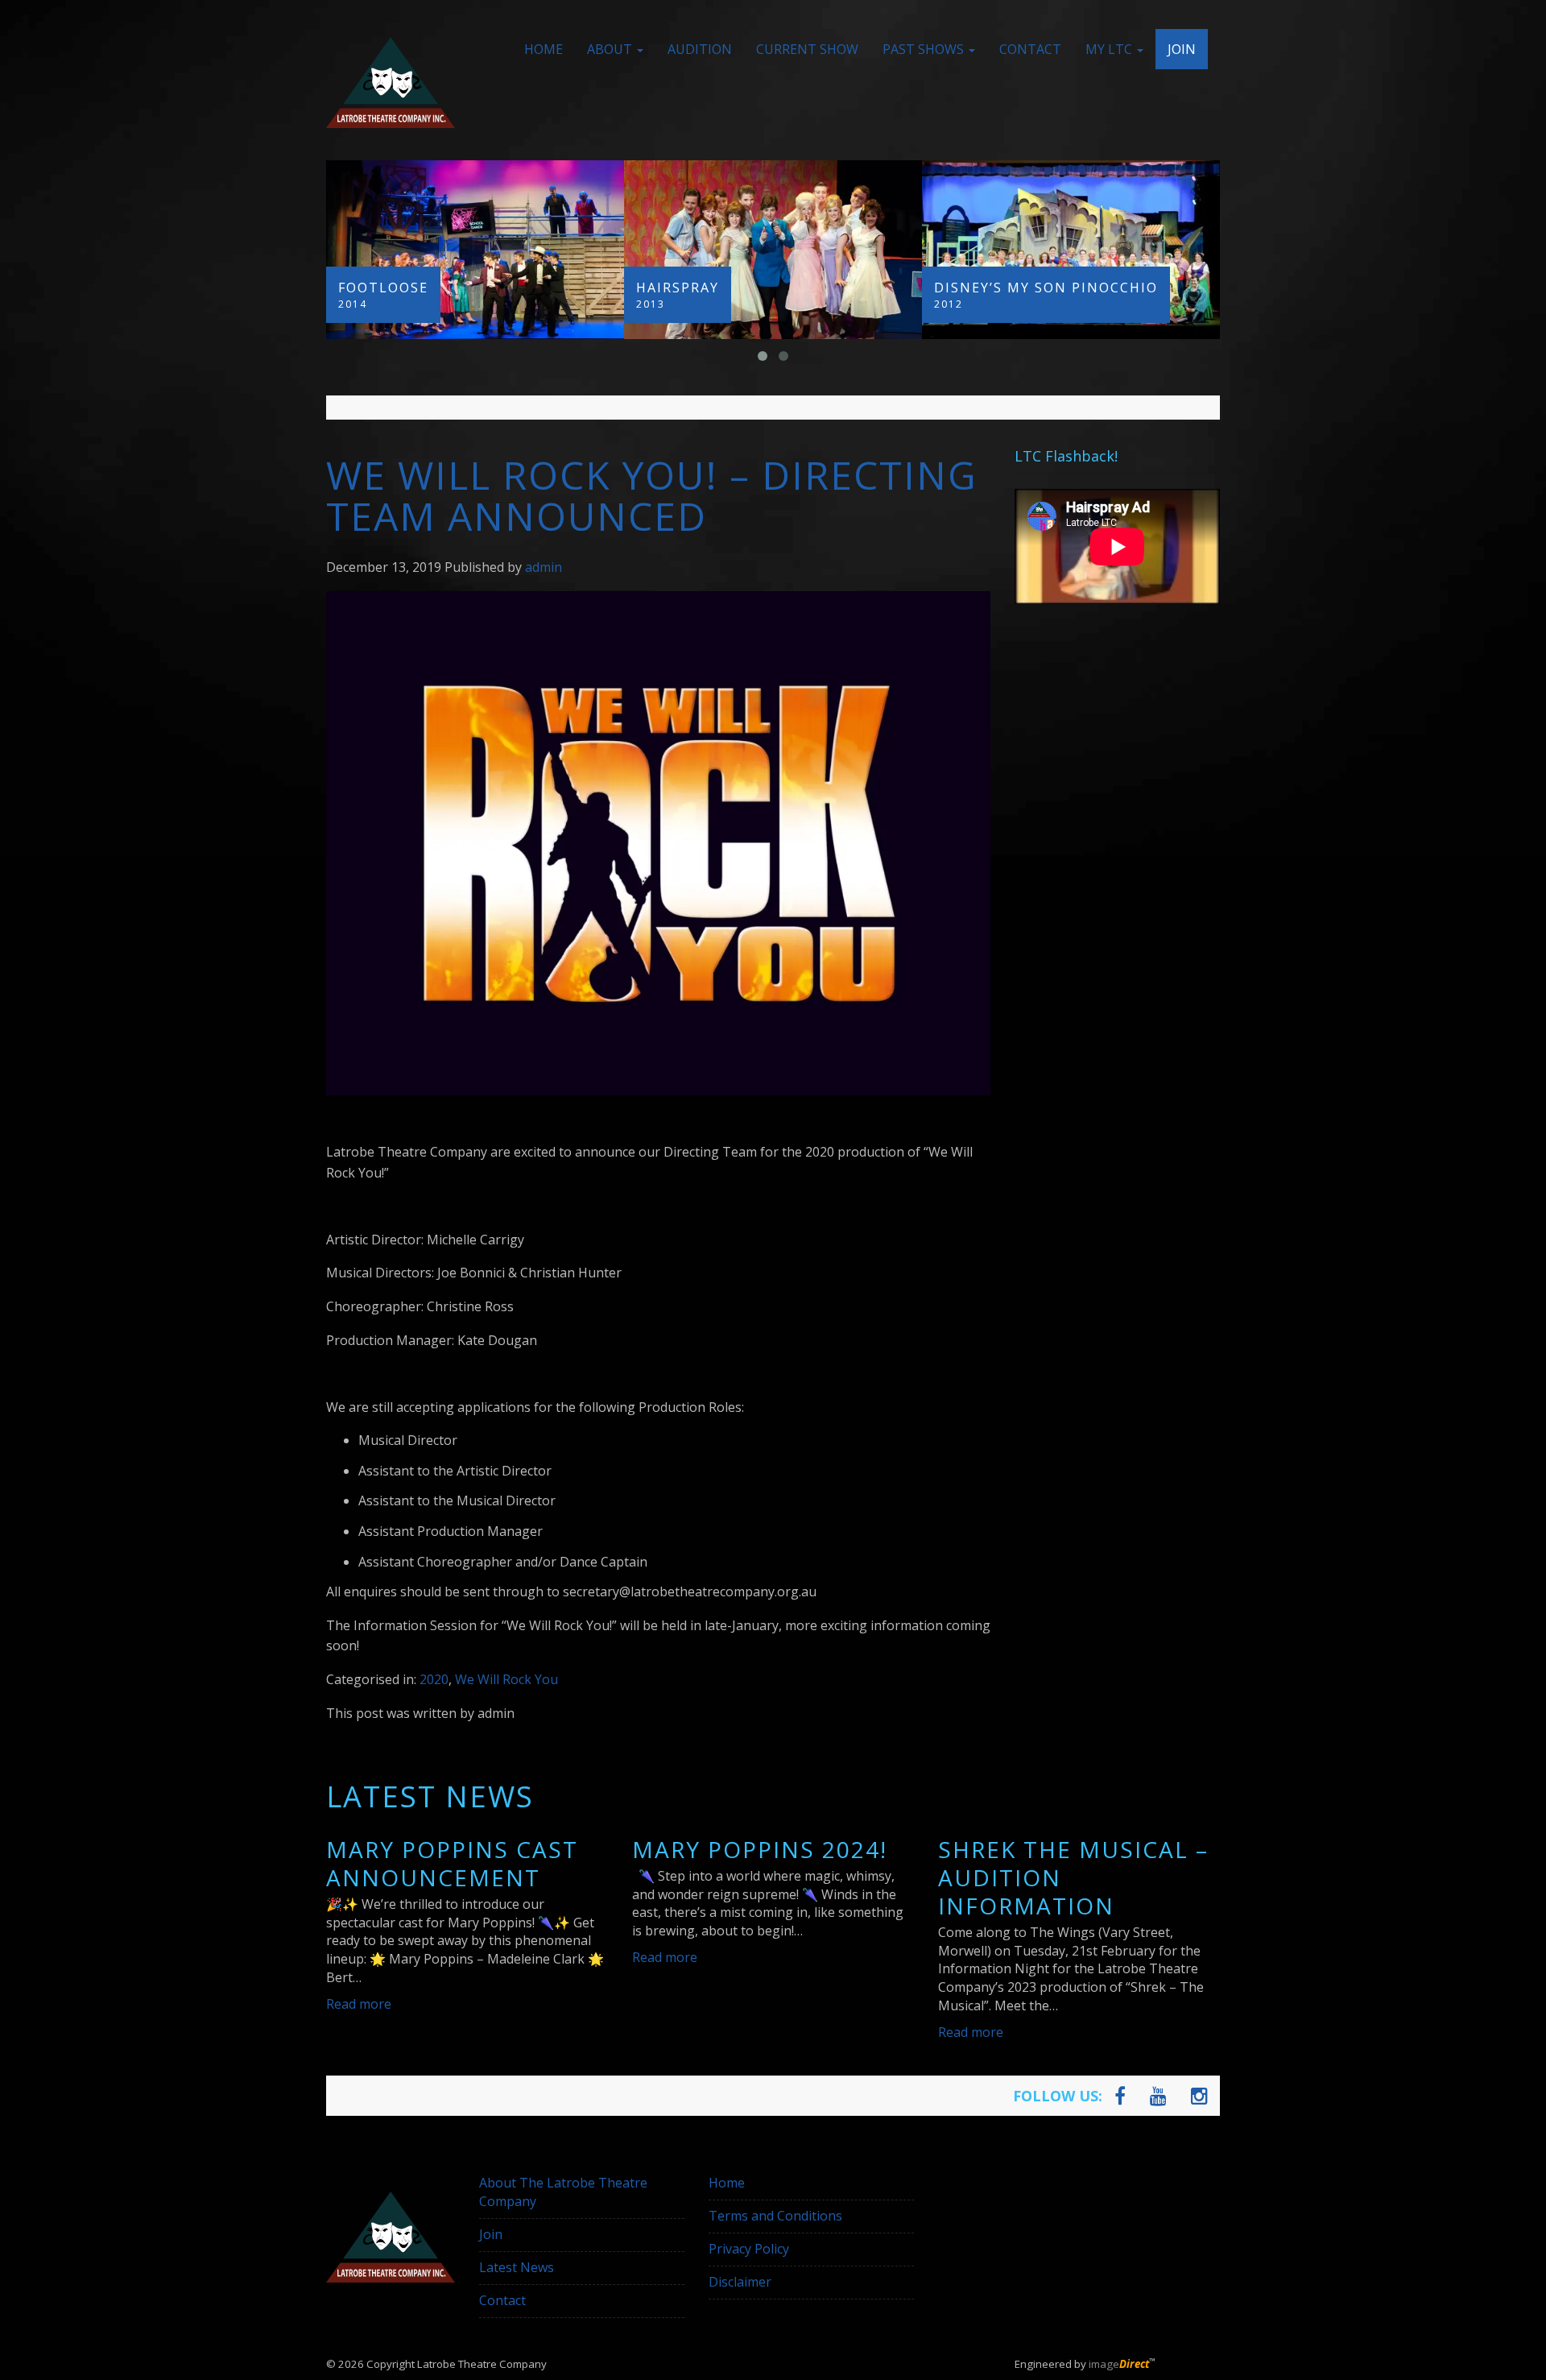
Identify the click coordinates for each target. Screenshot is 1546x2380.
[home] (391, 83)
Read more (359, 2004)
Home (544, 49)
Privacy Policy (749, 2249)
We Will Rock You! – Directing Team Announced (652, 495)
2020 (434, 1679)
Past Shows (925, 49)
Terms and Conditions (775, 2216)
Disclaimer (740, 2282)
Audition (700, 49)
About (611, 49)
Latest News (517, 2267)
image (1119, 2364)
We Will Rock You (506, 1679)
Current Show (807, 49)
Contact (1030, 49)
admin (544, 567)
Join (1182, 49)
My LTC (1110, 49)
